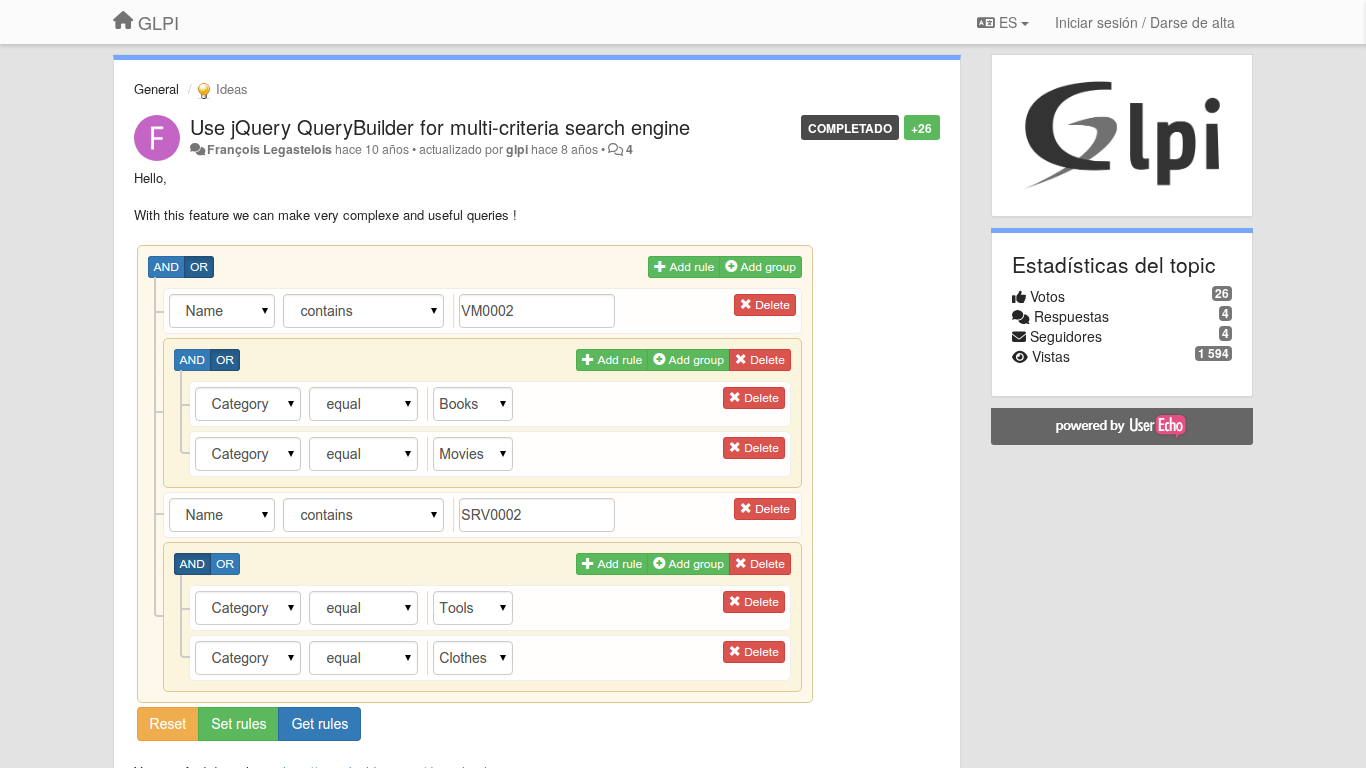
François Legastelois (269, 149)
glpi (517, 149)
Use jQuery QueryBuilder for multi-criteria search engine (440, 126)
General (156, 88)
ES (1008, 22)
